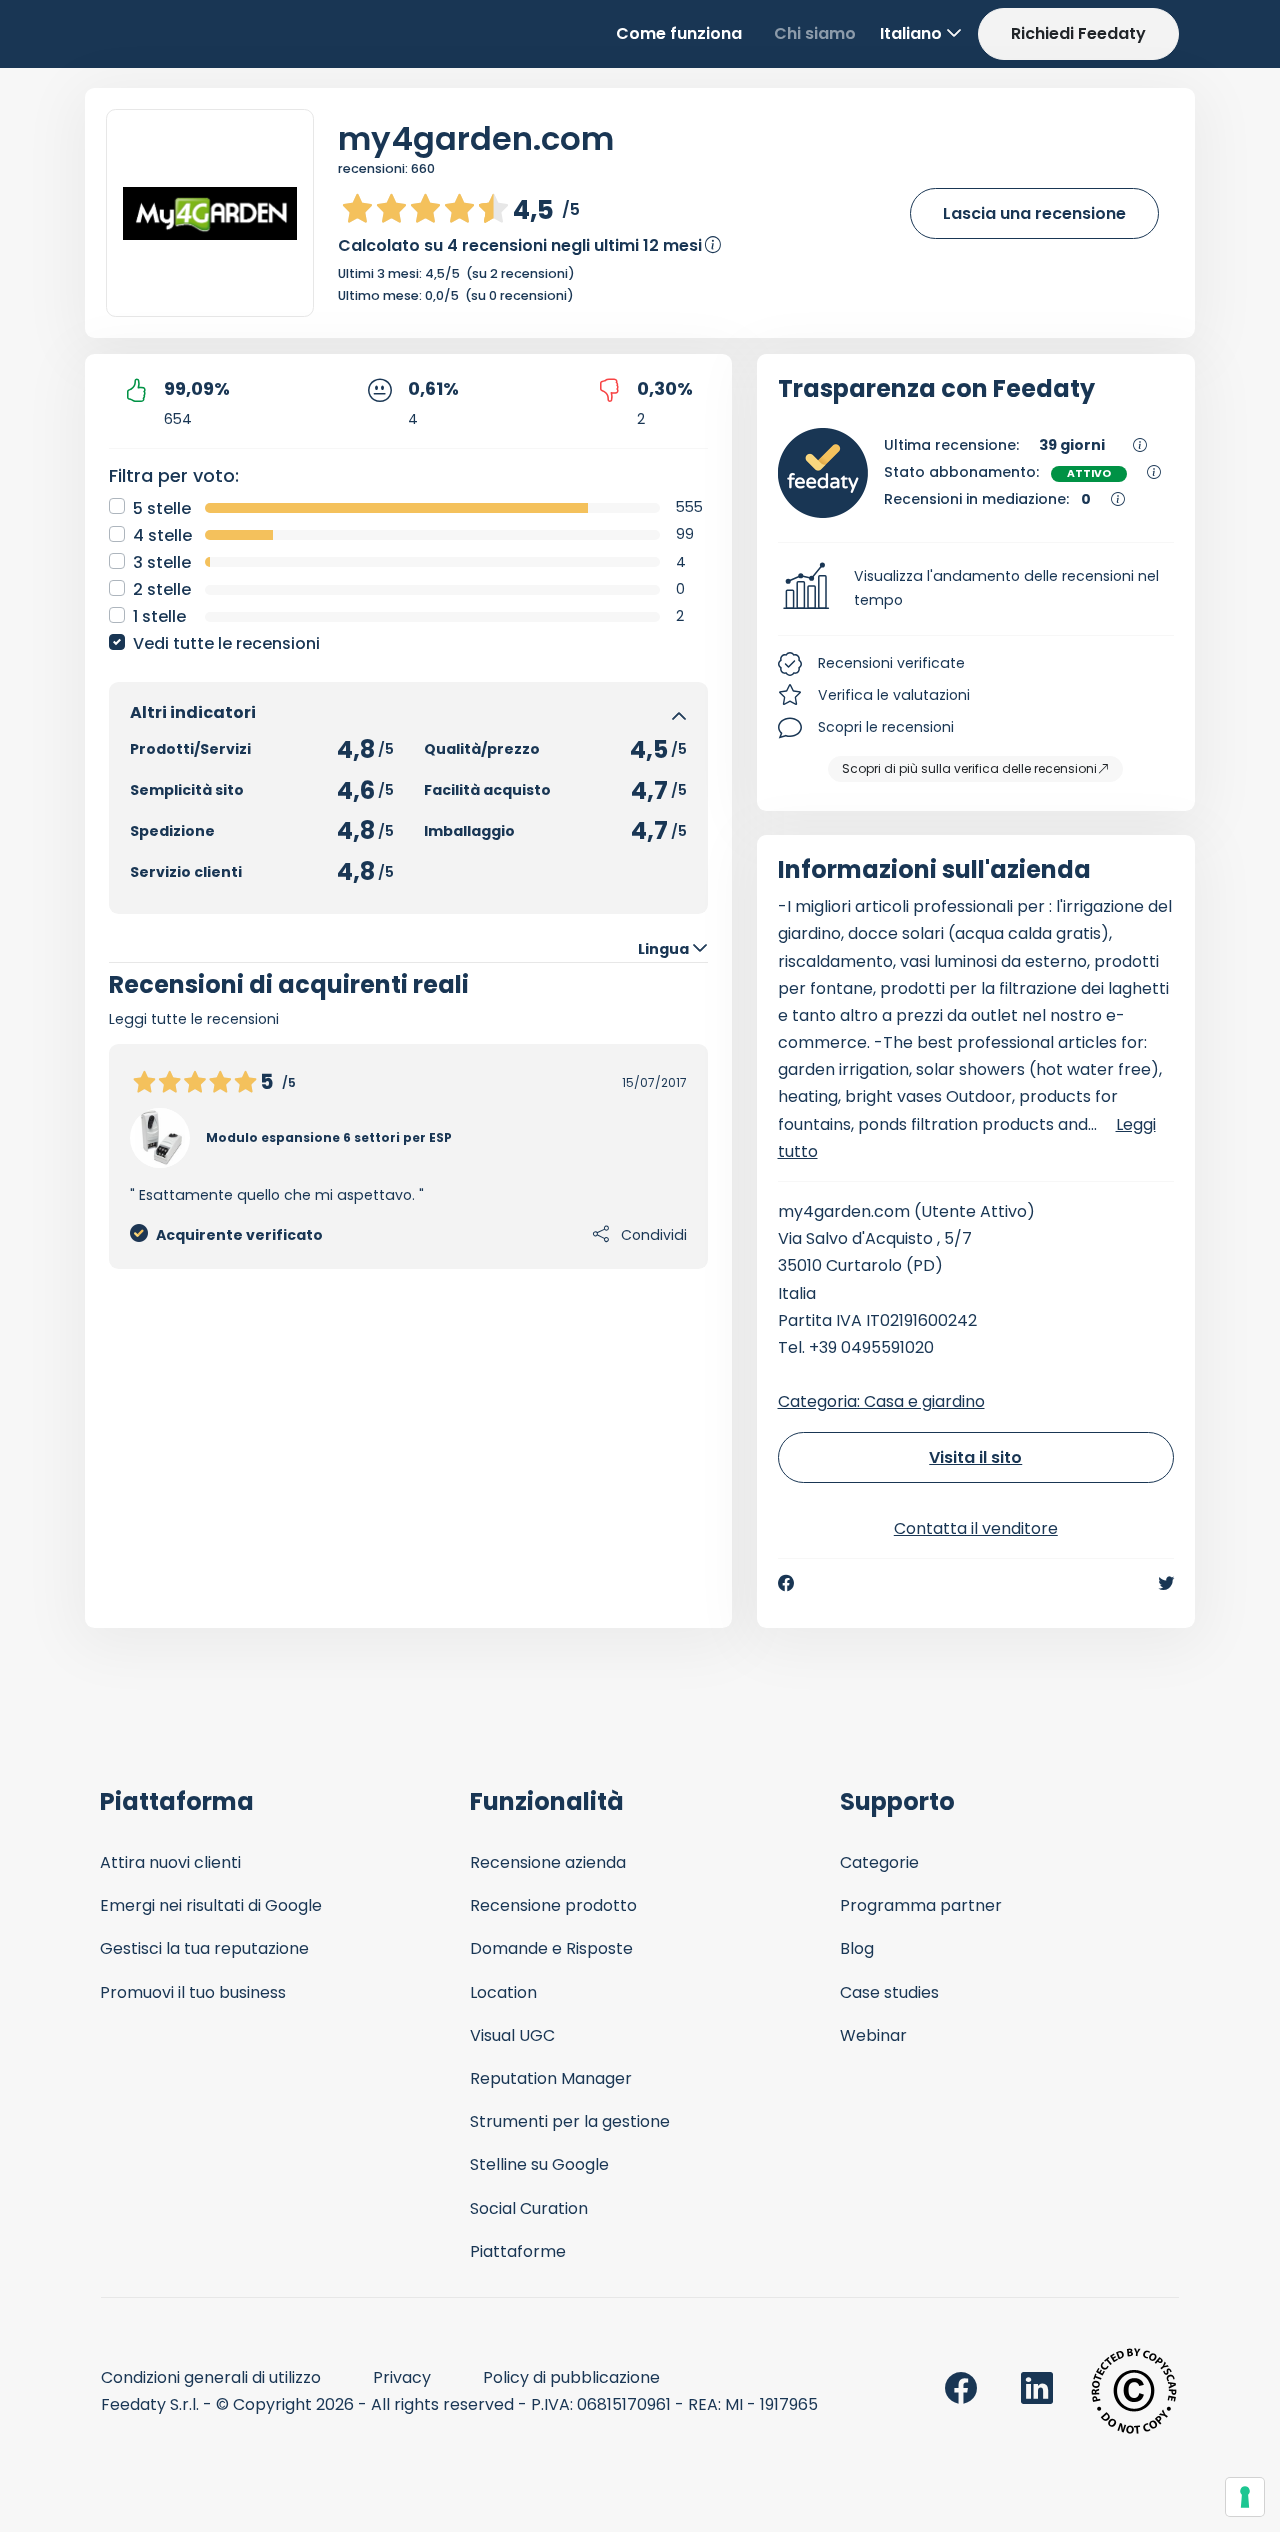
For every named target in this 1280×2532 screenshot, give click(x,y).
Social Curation (529, 2208)
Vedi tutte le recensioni (226, 643)
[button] (976, 589)
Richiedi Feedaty (1078, 33)
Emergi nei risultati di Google (211, 1905)
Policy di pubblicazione (571, 2377)
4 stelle (162, 535)
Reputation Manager (551, 2078)
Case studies (889, 1992)
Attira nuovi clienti (170, 1862)
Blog (857, 1948)
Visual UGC (512, 2035)
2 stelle (162, 589)
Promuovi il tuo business (193, 1992)
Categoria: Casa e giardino (881, 1401)
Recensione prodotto (553, 1905)
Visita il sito (975, 1457)
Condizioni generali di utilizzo (211, 2377)
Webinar (873, 2035)
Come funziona (679, 33)
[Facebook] (786, 1583)
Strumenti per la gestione (570, 2121)
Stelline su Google (539, 2164)
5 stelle (162, 508)
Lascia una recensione (1034, 213)
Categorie (879, 1862)
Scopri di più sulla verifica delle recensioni (969, 768)
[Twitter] (1166, 1583)
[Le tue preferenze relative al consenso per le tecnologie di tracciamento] (1245, 2497)
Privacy (402, 2377)
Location (503, 1992)
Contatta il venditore (976, 1528)
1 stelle (159, 616)
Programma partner (921, 1905)
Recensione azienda (548, 1862)
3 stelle (162, 562)
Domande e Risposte (551, 1948)
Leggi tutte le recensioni (194, 1019)
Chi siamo (815, 33)
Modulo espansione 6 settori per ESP (329, 1137)
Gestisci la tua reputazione (204, 1948)
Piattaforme (518, 2251)
